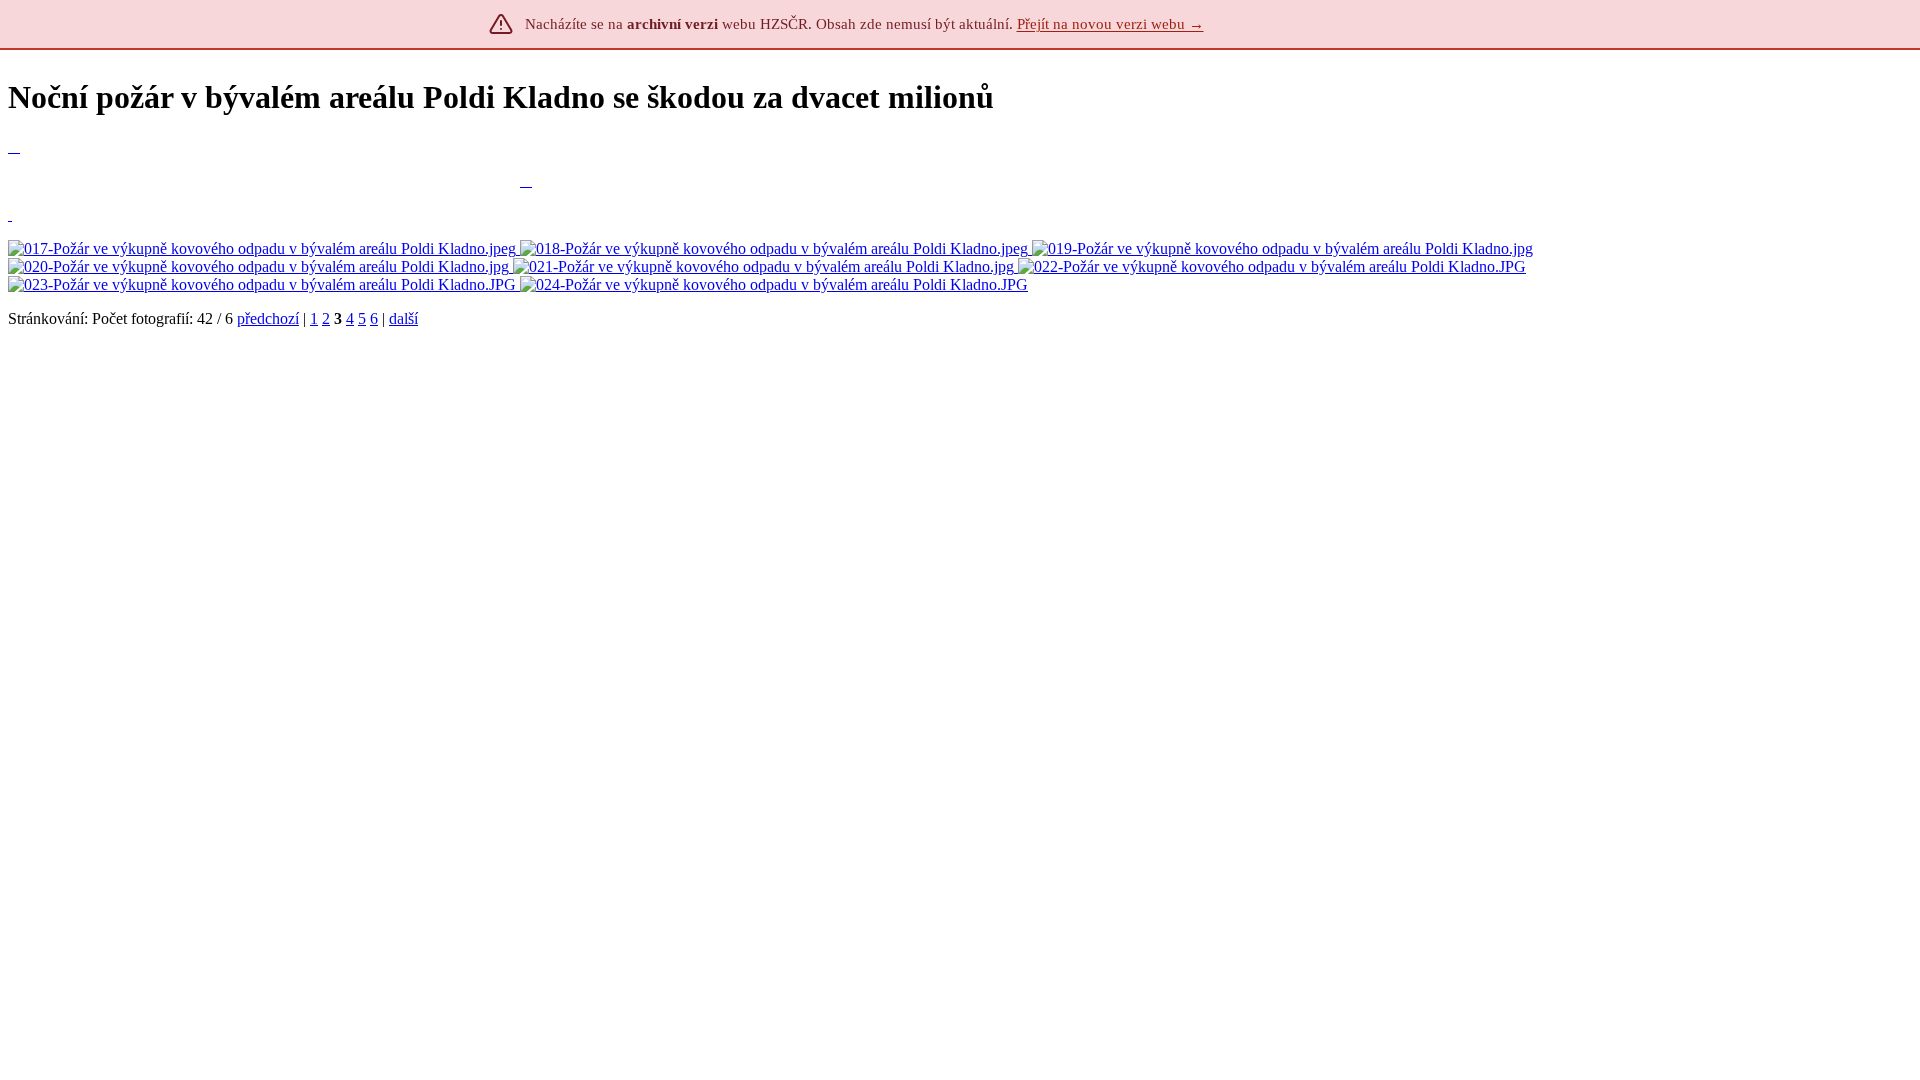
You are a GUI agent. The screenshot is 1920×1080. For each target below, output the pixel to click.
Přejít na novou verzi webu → (1110, 24)
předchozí (268, 318)
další (403, 318)
